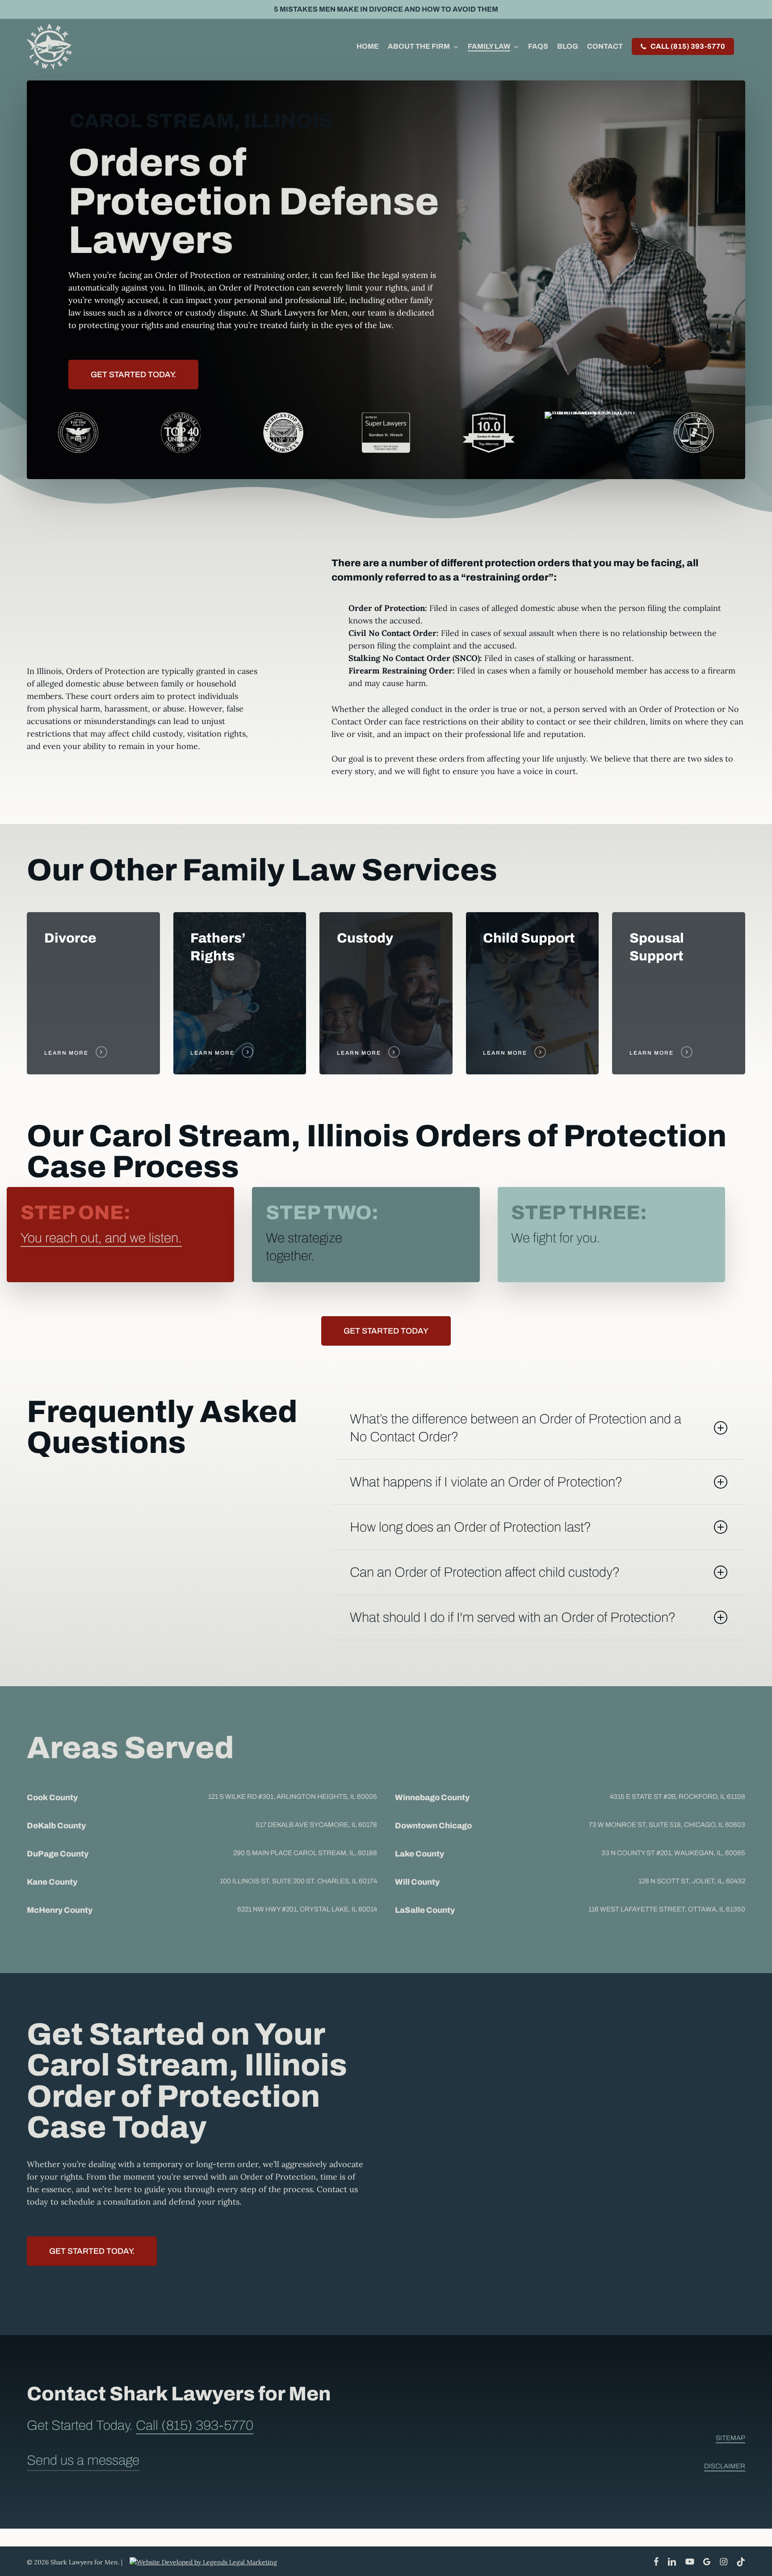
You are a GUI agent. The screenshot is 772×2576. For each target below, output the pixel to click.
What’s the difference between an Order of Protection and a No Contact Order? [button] (516, 1428)
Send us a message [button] (83, 2460)
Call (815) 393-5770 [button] (195, 2425)
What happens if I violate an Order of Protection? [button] (486, 1482)
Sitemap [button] (730, 2438)
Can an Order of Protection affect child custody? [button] (485, 1572)
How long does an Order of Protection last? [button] (470, 1527)
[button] (133, 375)
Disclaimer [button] (725, 2466)
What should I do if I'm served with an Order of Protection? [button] (513, 1617)
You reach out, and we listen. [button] (101, 1238)
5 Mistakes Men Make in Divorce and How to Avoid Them (386, 9)
